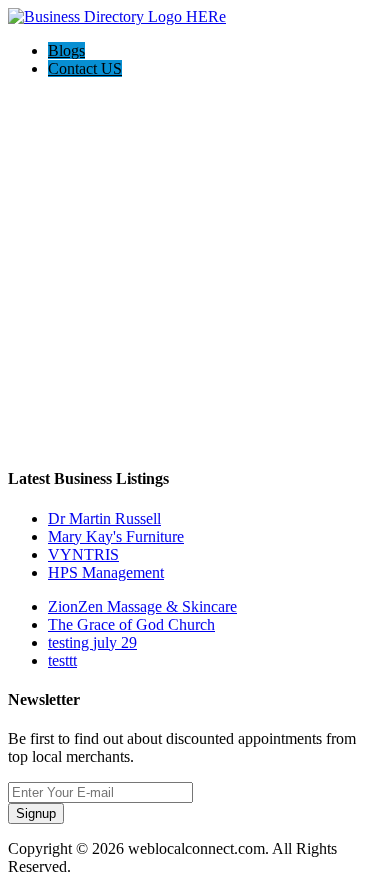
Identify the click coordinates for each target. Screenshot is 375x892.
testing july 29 (92, 642)
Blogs (66, 50)
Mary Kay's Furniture (116, 536)
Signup (36, 813)
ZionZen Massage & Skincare (142, 606)
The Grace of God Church (131, 624)
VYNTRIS (83, 554)
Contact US (85, 68)
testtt (62, 660)
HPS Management (106, 572)
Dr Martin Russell (104, 518)
